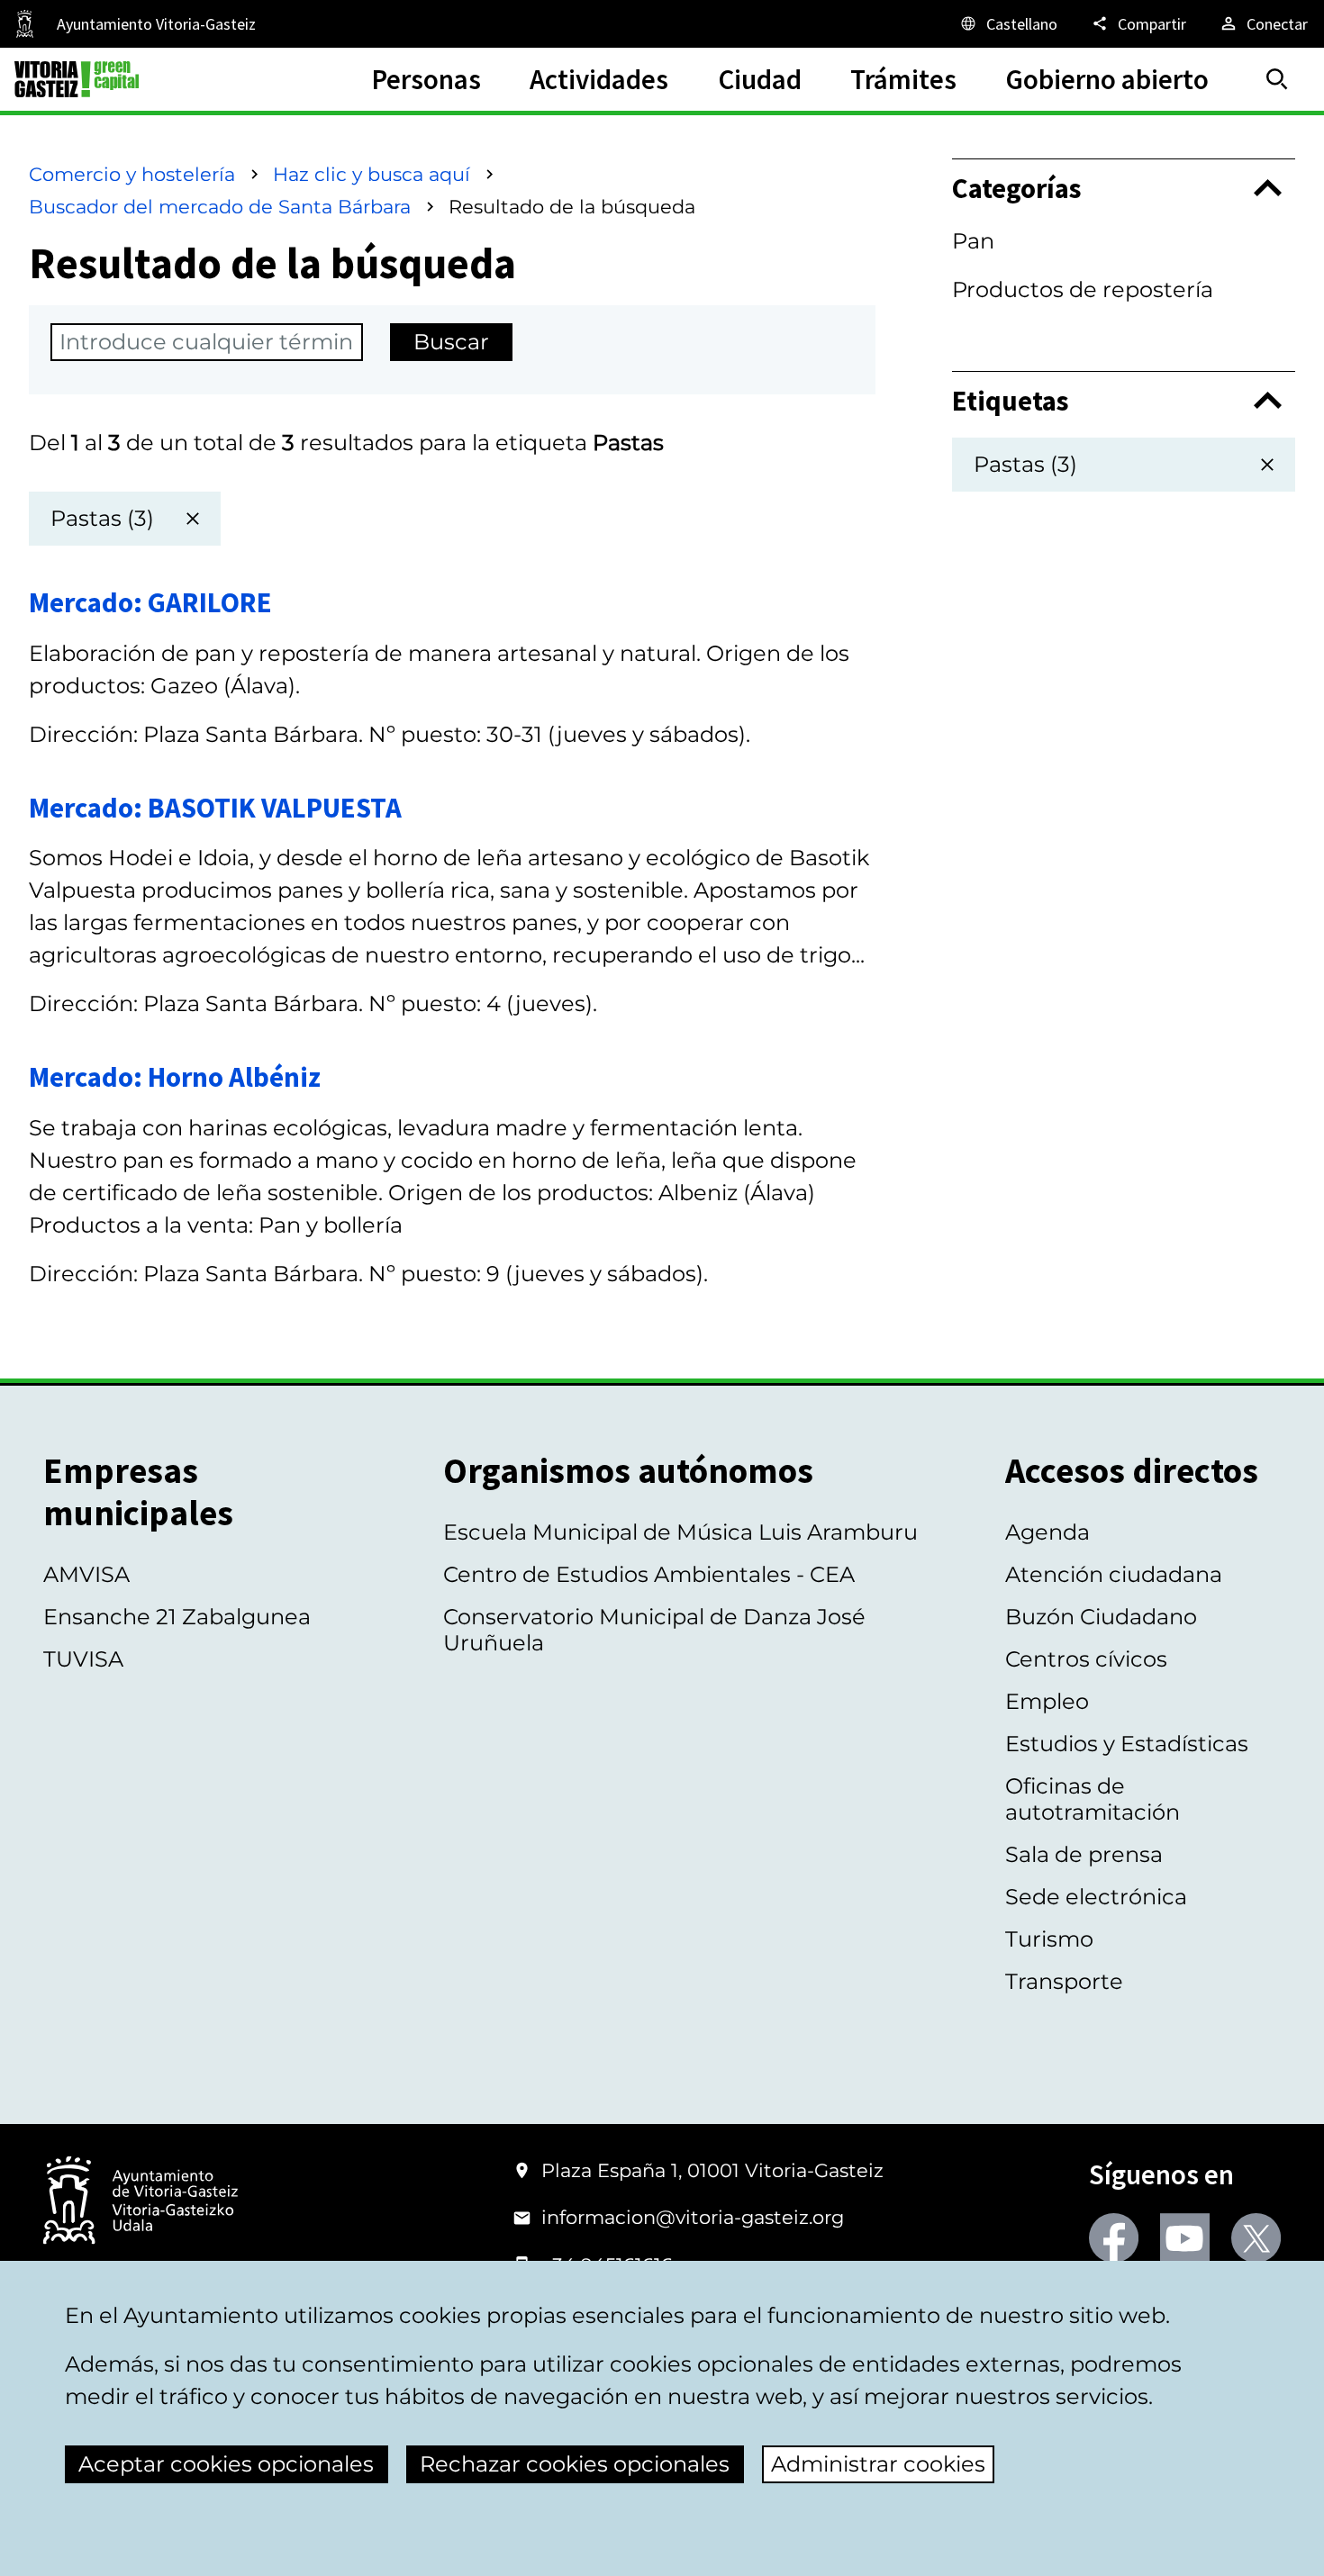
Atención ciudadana (1114, 1574)
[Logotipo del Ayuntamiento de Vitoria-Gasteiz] (141, 2202)
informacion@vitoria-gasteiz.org (693, 2217)
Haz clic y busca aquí (372, 174)
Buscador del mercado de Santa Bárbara (220, 207)
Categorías (1017, 188)
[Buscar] (1277, 79)
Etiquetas (1011, 401)
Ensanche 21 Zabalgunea (177, 1617)
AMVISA (86, 1574)
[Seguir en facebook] (1114, 2238)
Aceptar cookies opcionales (226, 2464)
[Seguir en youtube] (1185, 2238)
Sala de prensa (1084, 1854)
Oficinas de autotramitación (1093, 1799)
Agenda (1047, 1532)
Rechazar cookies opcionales (575, 2464)
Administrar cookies (878, 2464)
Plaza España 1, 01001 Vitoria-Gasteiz (712, 2170)
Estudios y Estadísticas (1127, 1744)
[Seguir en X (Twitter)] (1256, 2238)
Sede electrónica (1096, 1897)
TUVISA (83, 1659)
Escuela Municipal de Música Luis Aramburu (680, 1532)
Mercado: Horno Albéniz (175, 1076)
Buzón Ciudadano (1101, 1617)
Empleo (1047, 1701)
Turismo (1049, 1939)
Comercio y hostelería (132, 174)
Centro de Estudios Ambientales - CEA (649, 1574)
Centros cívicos (1086, 1659)
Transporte (1064, 1981)
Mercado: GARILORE (150, 602)
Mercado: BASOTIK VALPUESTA (215, 807)
